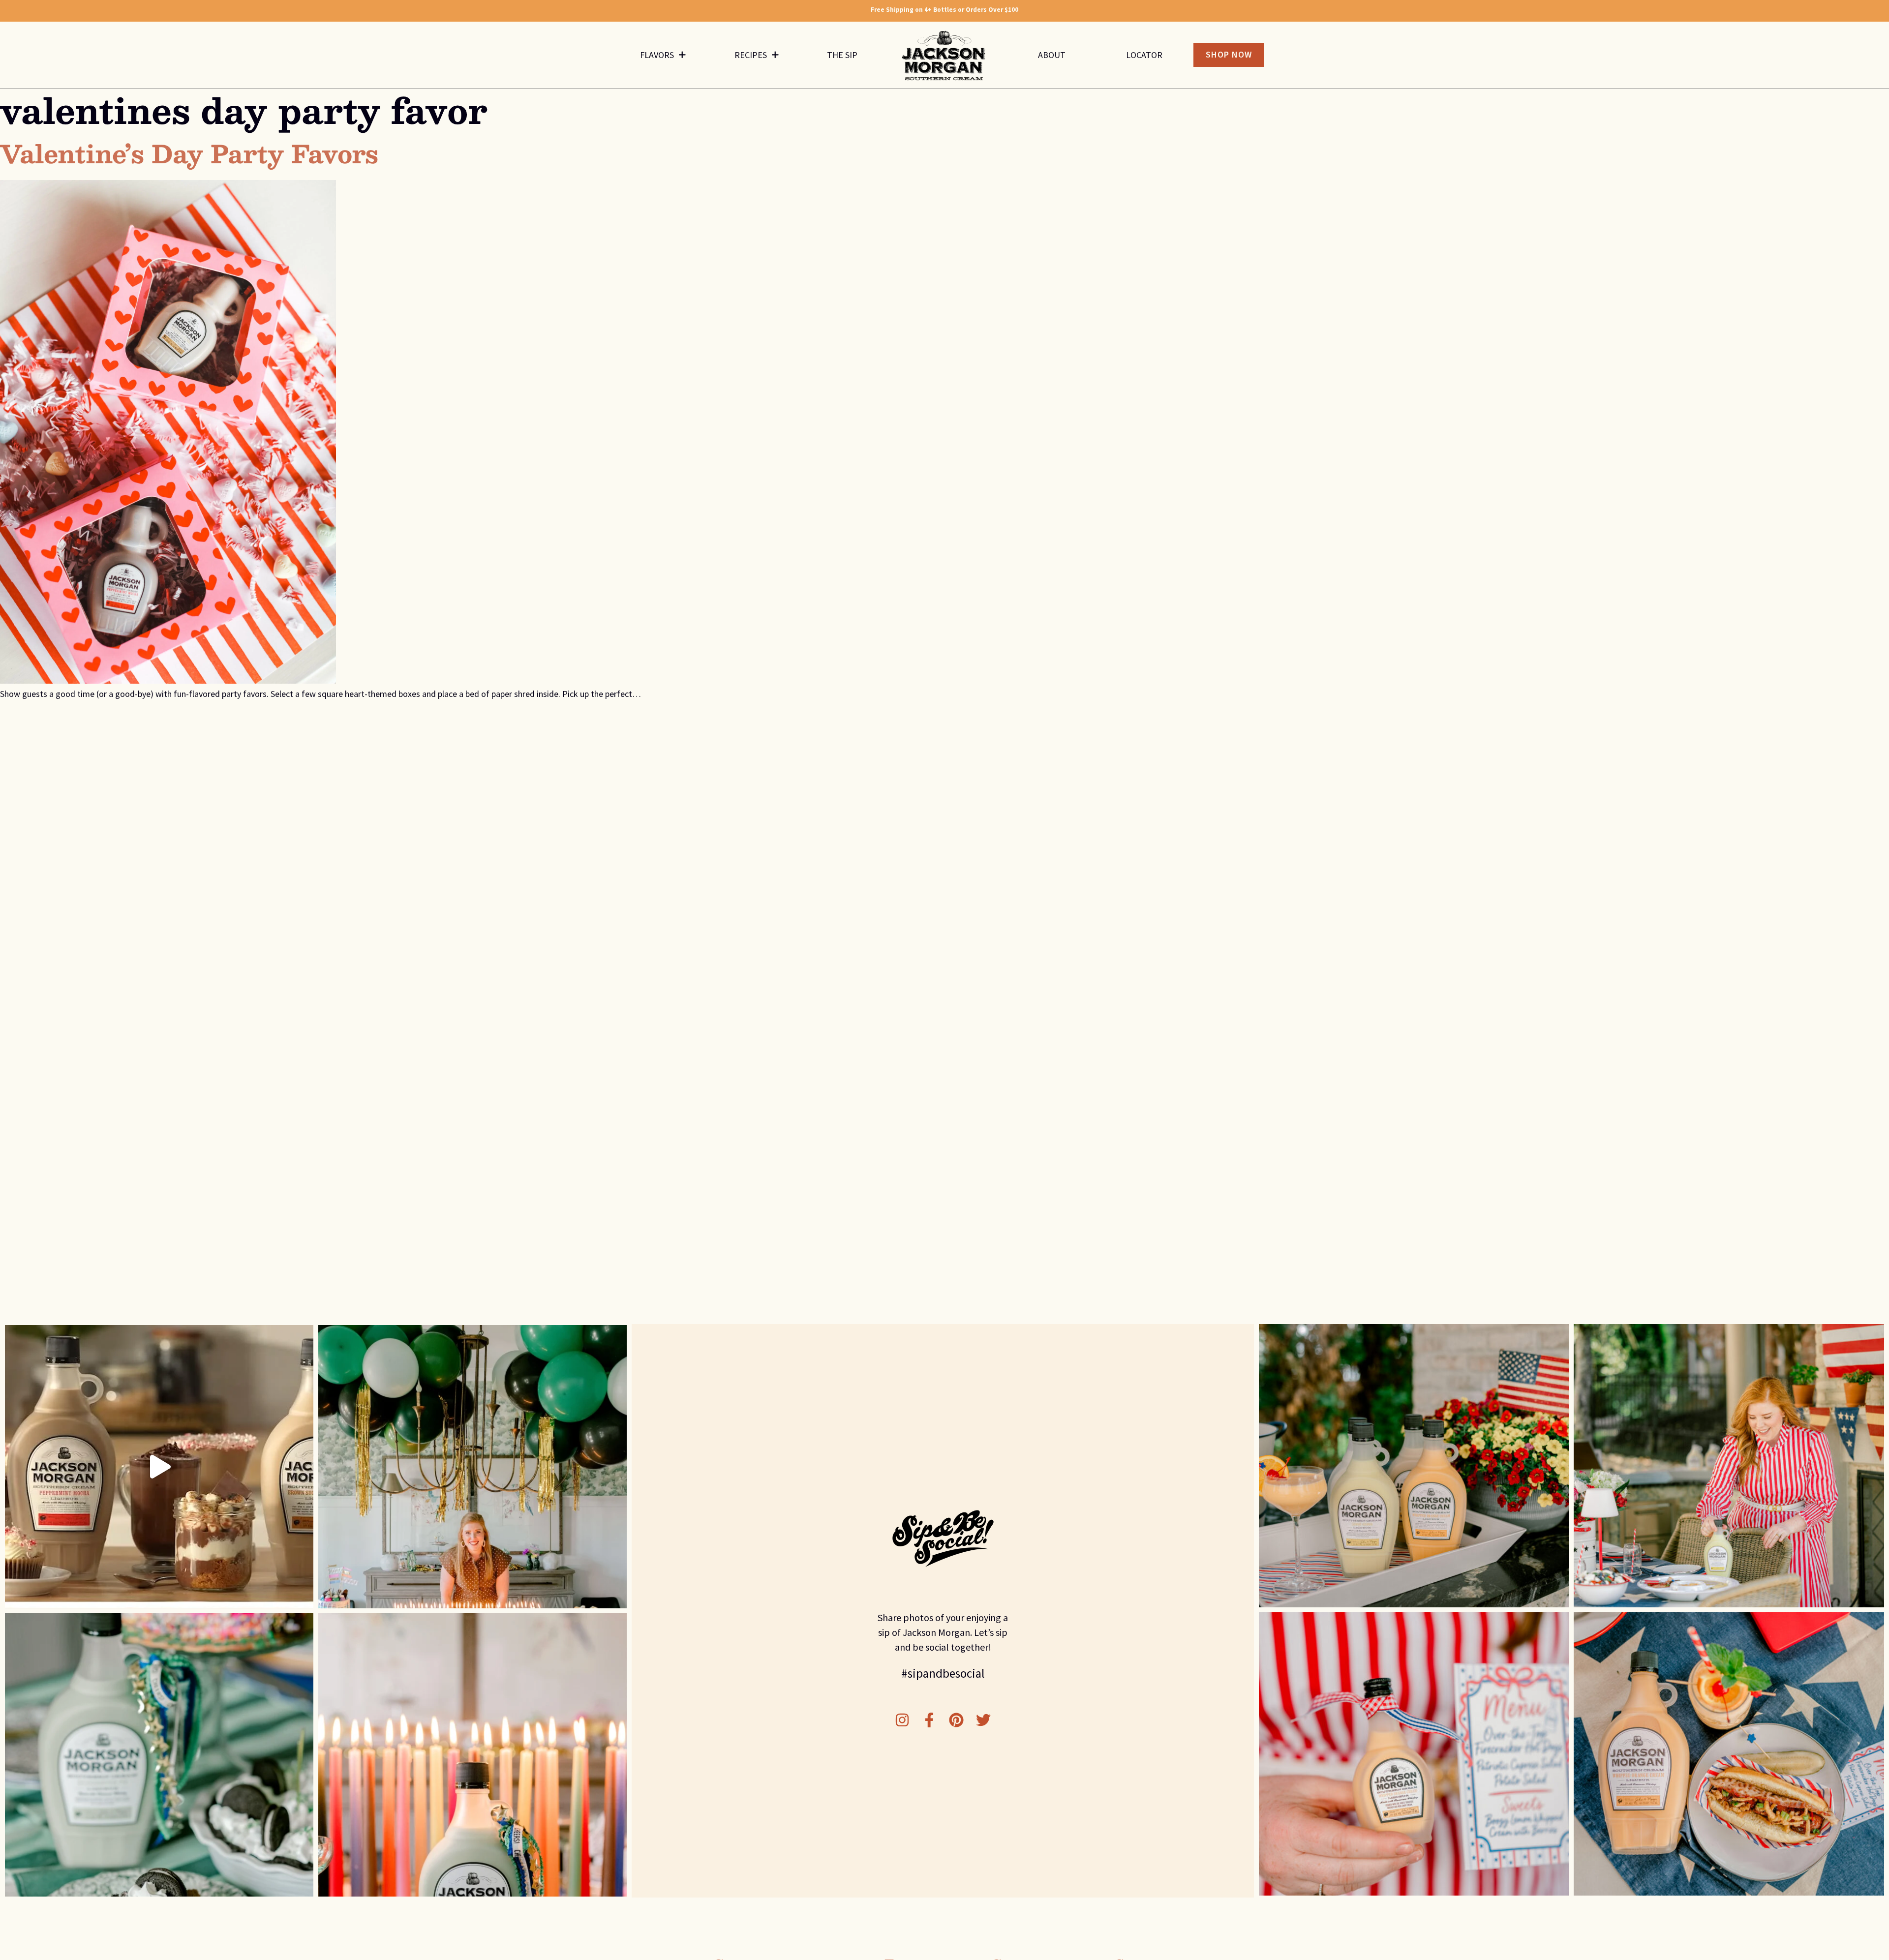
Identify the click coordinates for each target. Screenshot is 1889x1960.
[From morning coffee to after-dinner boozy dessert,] (159, 1467)
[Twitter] (983, 1720)
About (1052, 55)
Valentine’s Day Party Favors (189, 153)
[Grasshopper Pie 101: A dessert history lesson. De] (159, 1755)
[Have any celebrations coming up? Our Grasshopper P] (472, 1467)
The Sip (842, 55)
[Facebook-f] (929, 1720)
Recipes (751, 55)
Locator (1144, 55)
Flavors (657, 55)
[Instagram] (902, 1720)
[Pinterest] (956, 1720)
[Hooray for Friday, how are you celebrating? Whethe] (472, 1755)
